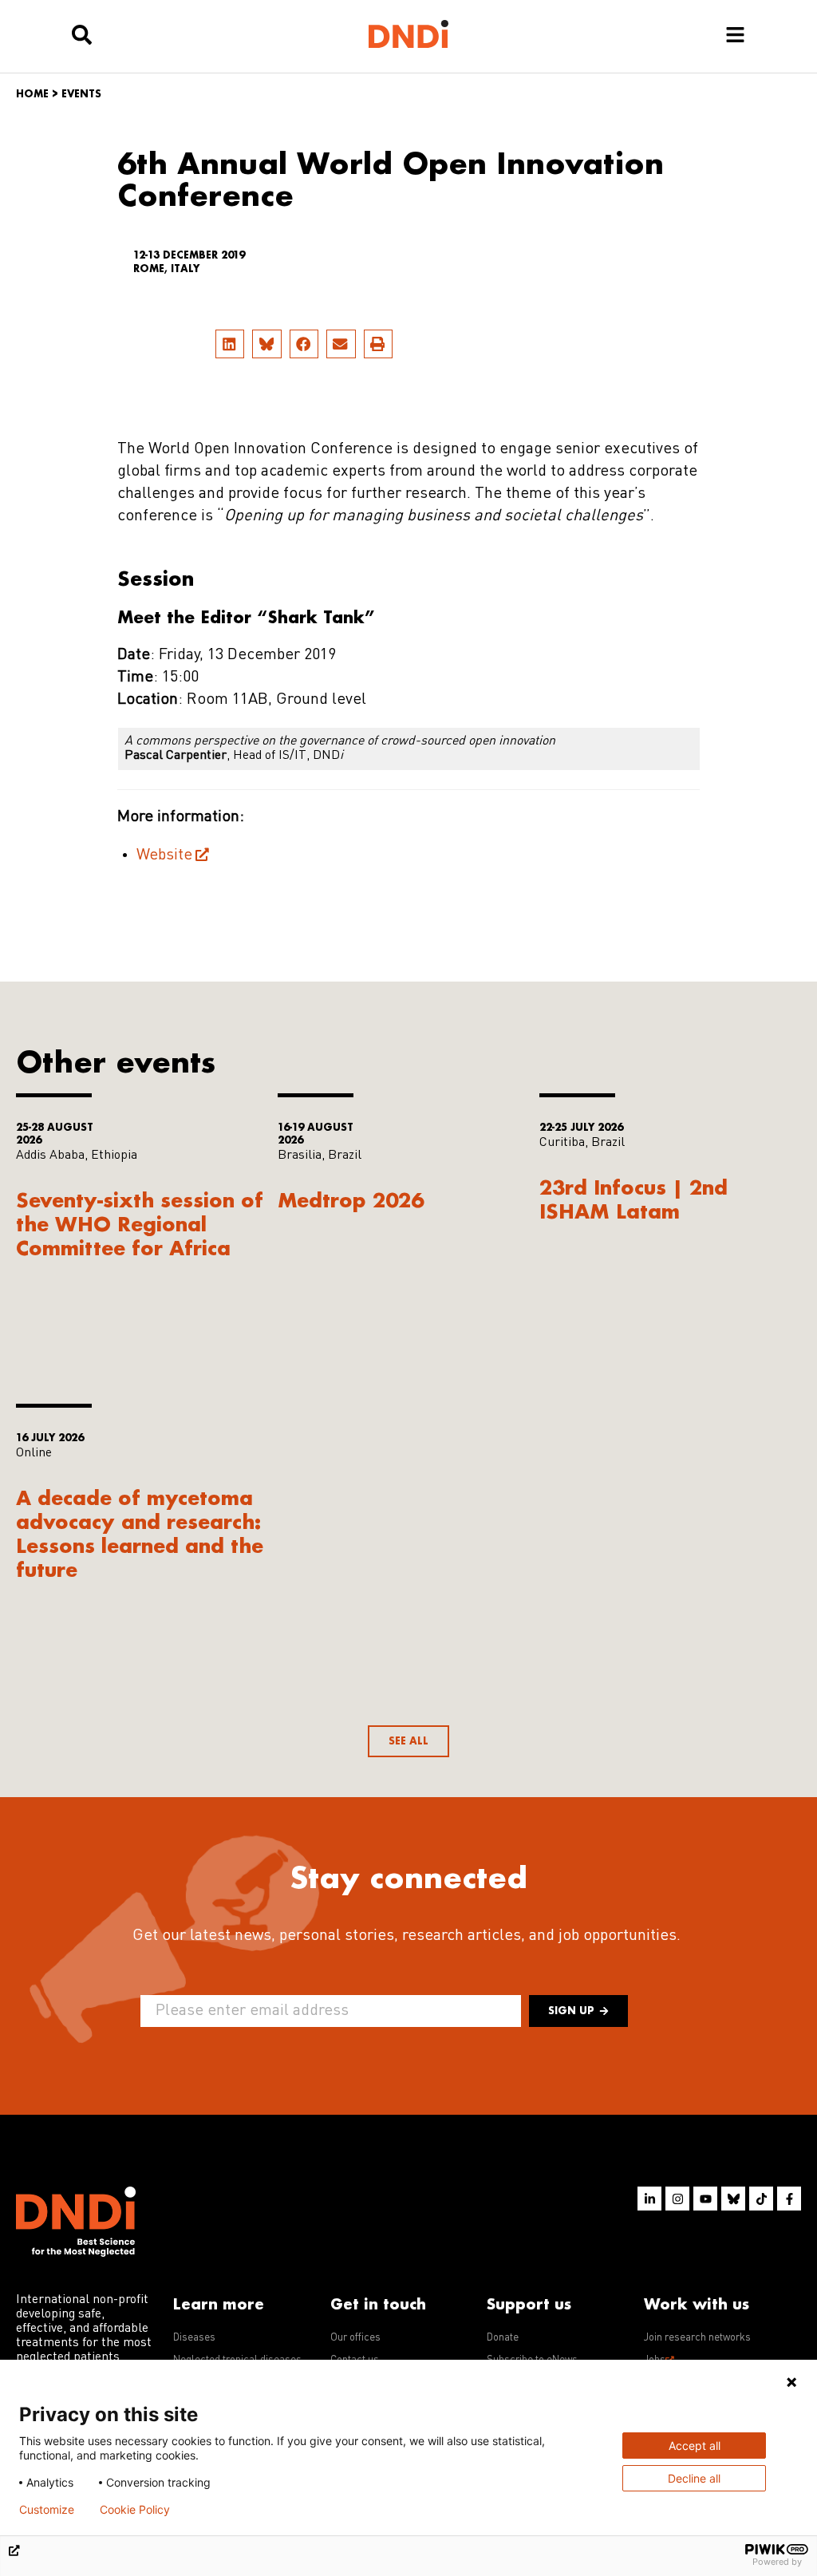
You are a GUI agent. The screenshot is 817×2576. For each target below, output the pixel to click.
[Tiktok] (761, 2199)
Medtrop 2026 (351, 1200)
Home (32, 94)
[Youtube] (705, 2199)
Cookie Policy (135, 2510)
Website (164, 855)
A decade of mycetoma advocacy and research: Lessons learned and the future (140, 1533)
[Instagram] (677, 2199)
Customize (47, 2510)
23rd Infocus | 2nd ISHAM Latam (633, 1199)
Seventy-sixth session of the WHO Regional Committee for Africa (140, 1224)
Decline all (694, 2478)
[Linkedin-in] (649, 2199)
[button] (230, 344)
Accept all (695, 2446)
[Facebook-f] (789, 2199)
